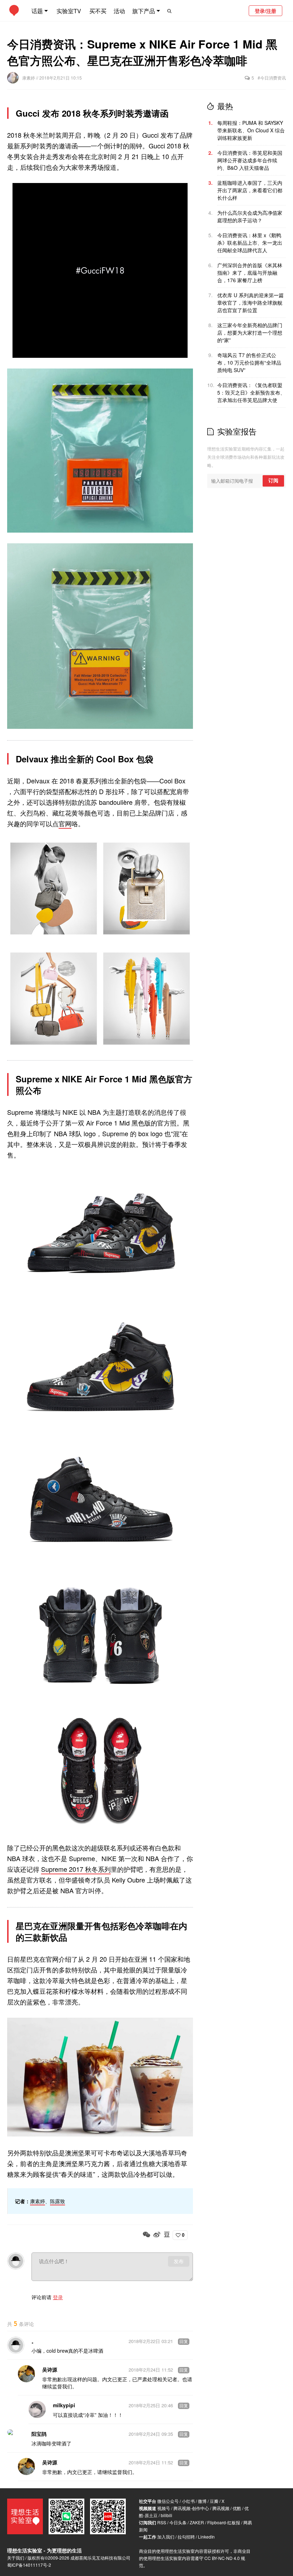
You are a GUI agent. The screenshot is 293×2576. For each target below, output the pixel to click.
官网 (65, 823)
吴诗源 (50, 2369)
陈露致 (58, 2201)
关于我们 (16, 2558)
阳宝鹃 (39, 2434)
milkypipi (64, 2405)
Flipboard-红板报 (224, 2522)
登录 (58, 2297)
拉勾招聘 (186, 2537)
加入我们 (166, 2537)
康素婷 (29, 78)
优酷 (237, 2508)
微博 (202, 2501)
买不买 (98, 11)
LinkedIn (206, 2537)
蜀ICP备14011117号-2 (29, 2565)
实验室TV (69, 11)
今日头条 (178, 2522)
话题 (37, 11)
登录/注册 (265, 11)
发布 (179, 2261)
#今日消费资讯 (272, 78)
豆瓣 (214, 2501)
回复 (184, 2342)
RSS (162, 2522)
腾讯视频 (221, 2508)
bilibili (167, 2515)
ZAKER (197, 2522)
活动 (119, 11)
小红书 (188, 2501)
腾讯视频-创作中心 (191, 2508)
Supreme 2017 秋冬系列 (76, 1869)
